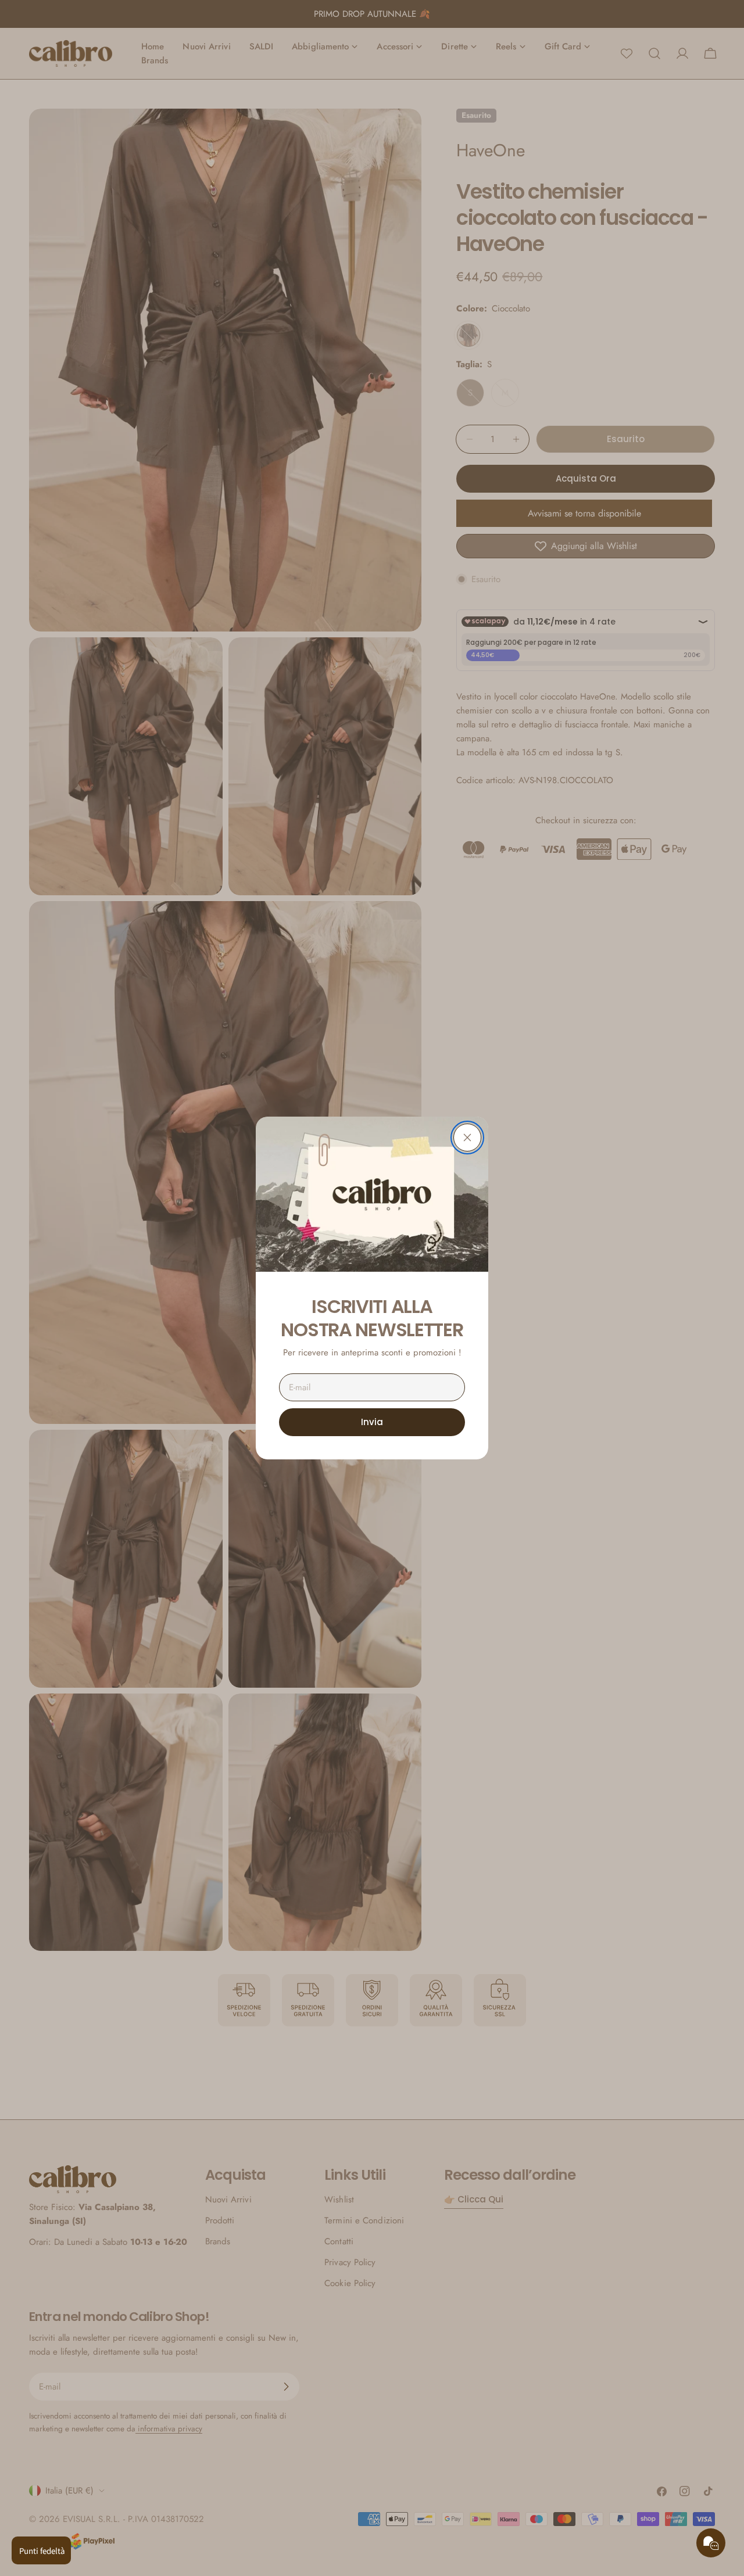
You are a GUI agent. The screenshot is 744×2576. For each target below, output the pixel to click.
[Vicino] (467, 1138)
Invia (372, 1422)
